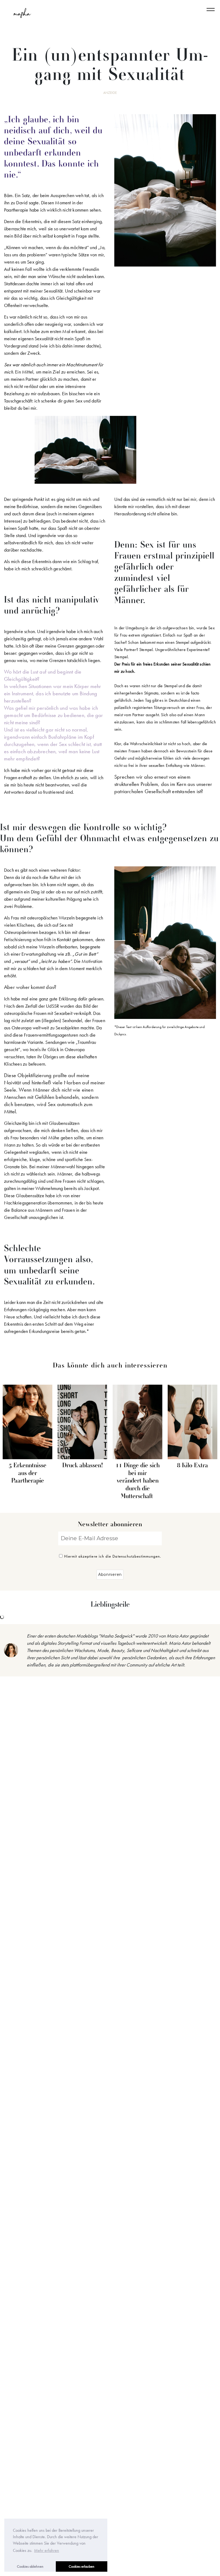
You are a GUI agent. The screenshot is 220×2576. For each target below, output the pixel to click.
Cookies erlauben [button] (82, 2566)
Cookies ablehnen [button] (30, 2566)
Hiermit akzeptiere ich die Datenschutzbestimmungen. (113, 1556)
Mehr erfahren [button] (47, 2550)
